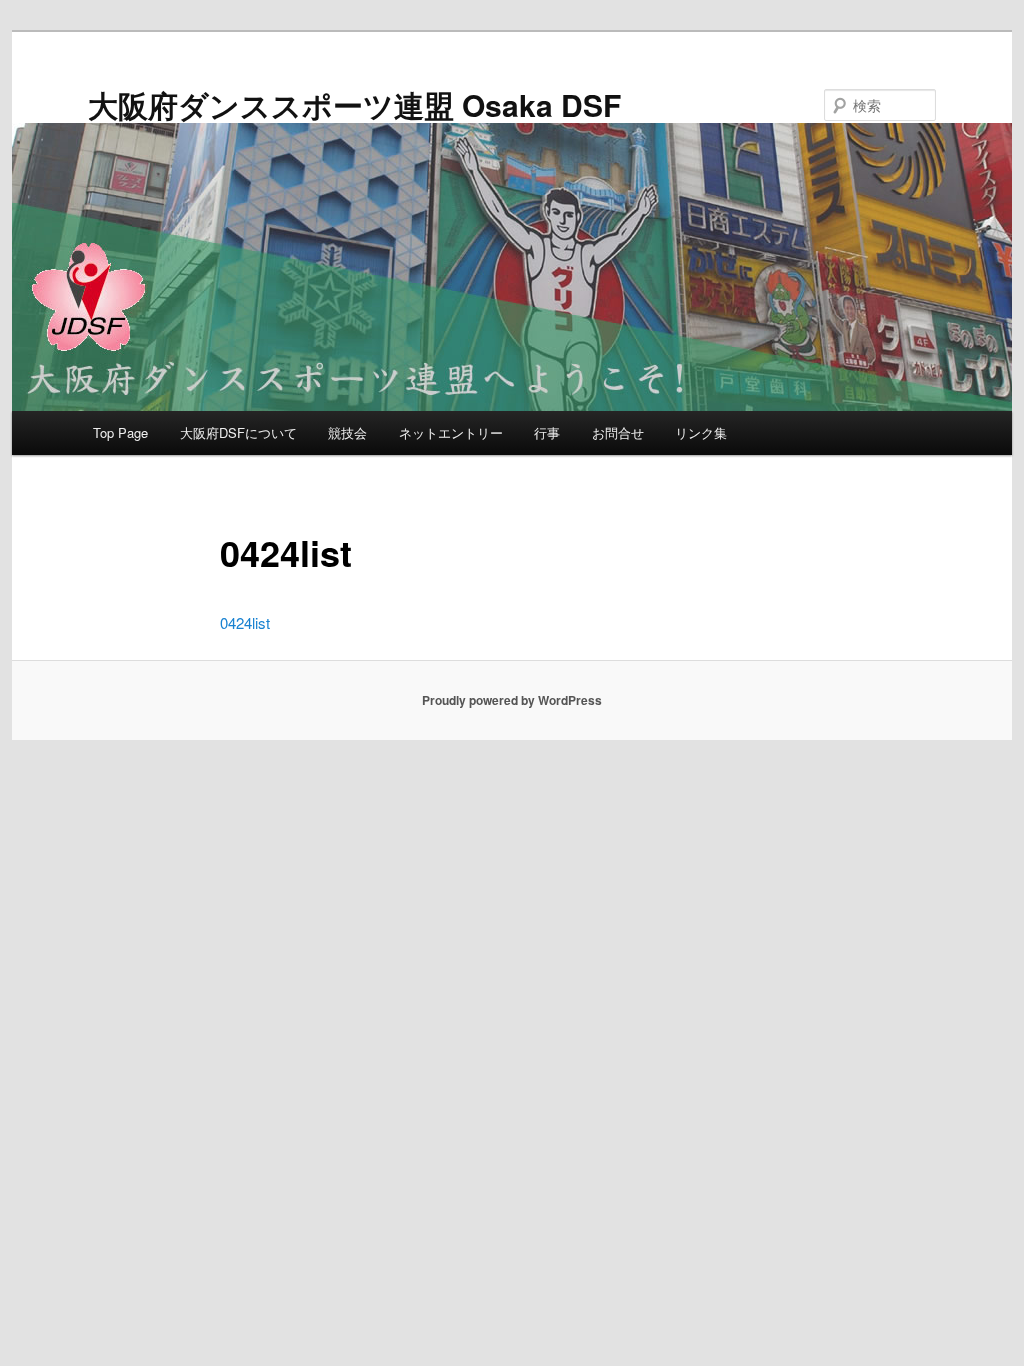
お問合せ (618, 432)
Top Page (120, 432)
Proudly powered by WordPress (512, 700)
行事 (547, 432)
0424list (245, 622)
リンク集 (701, 432)
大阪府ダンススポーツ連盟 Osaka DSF (354, 104)
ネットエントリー (451, 432)
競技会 (347, 432)
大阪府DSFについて (238, 432)
